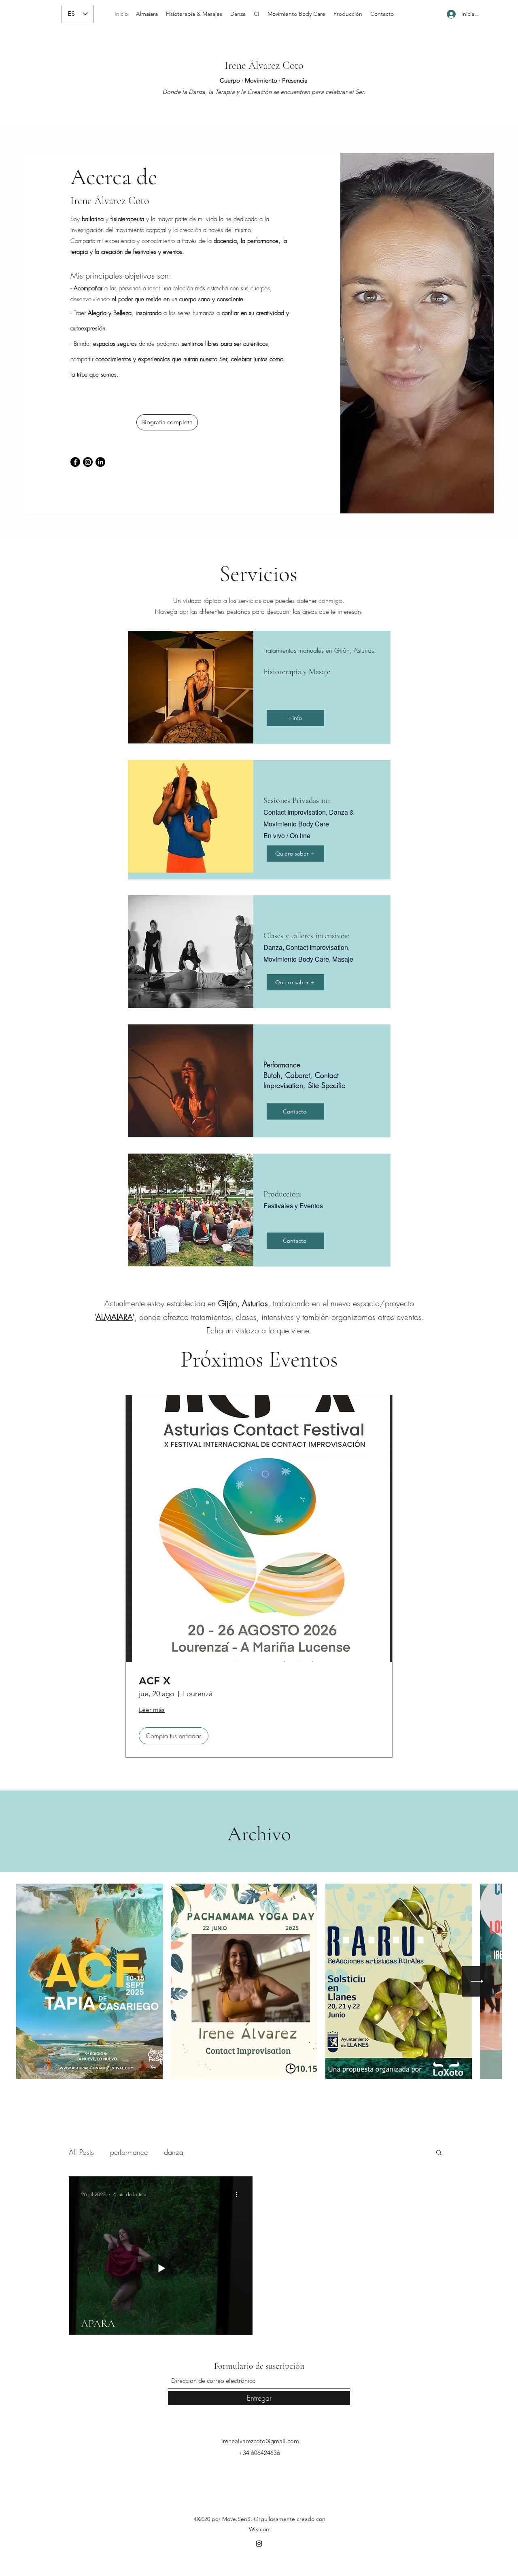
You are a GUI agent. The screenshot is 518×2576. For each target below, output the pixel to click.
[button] (439, 2153)
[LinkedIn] (100, 462)
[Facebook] (75, 462)
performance (129, 2152)
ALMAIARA (114, 1317)
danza (174, 2152)
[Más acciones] (239, 2194)
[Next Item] (477, 1981)
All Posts (81, 2152)
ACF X (155, 1681)
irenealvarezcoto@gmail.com (260, 2441)
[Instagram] (88, 462)
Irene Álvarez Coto (264, 65)
